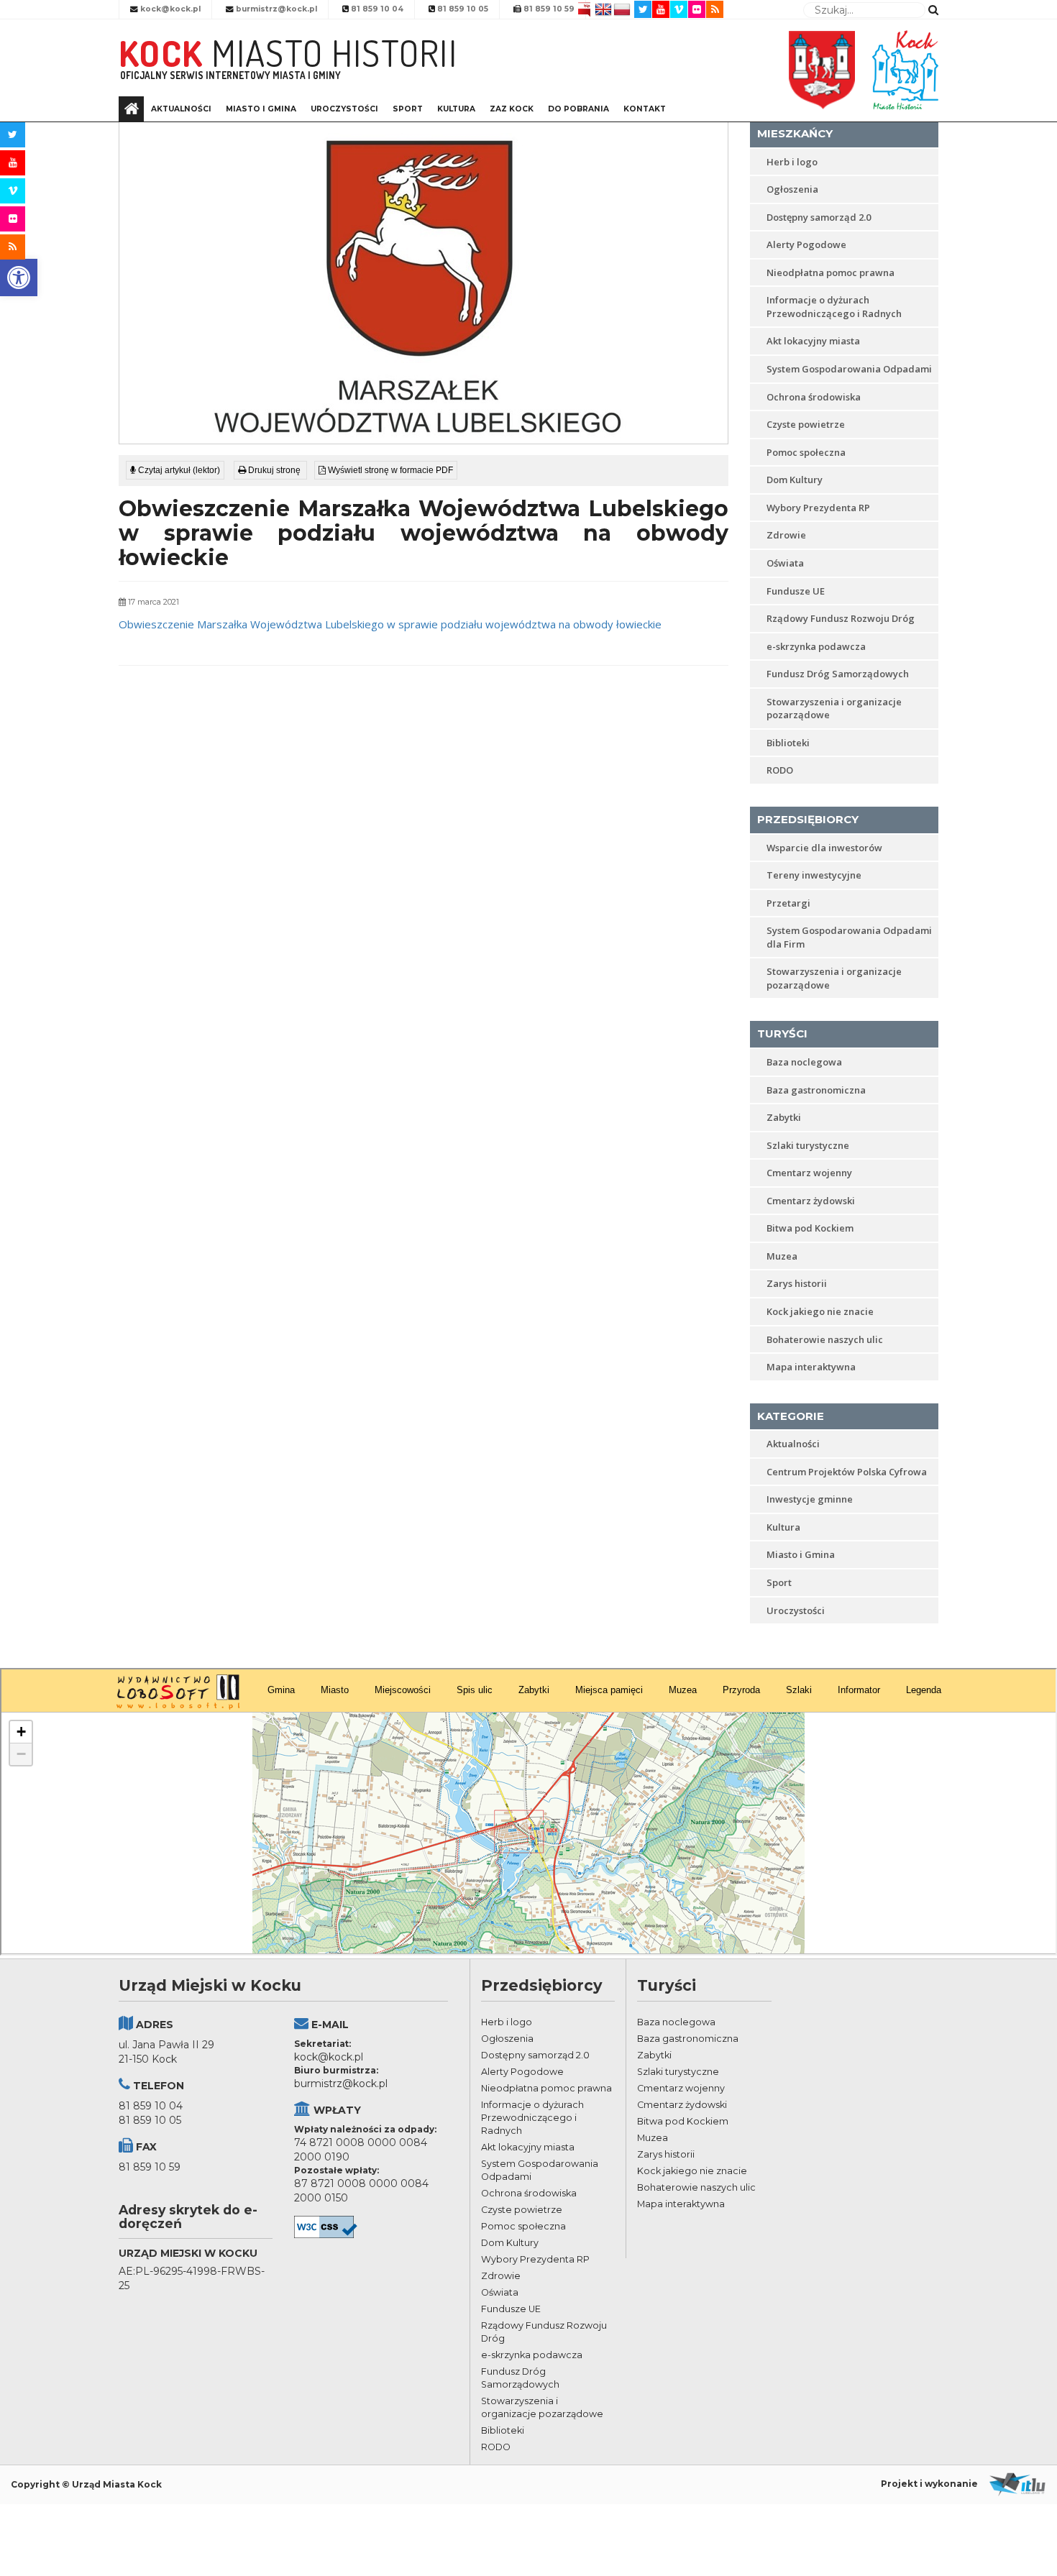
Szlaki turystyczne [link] (808, 1145)
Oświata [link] (785, 563)
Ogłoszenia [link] (792, 189)
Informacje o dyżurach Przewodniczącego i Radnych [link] (834, 307)
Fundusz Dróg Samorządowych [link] (838, 674)
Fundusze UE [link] (796, 591)
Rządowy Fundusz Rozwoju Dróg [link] (841, 618)
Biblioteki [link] (788, 743)
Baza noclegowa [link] (804, 1062)
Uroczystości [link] (344, 109)
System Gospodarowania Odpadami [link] (849, 369)
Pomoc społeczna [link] (806, 452)
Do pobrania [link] (578, 109)
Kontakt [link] (645, 109)
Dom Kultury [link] (795, 480)
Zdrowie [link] (786, 535)
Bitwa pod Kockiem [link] (810, 1228)
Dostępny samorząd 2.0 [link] (819, 217)
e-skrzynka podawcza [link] (816, 646)
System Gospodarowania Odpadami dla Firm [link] (849, 937)
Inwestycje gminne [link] (810, 1499)
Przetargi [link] (788, 903)
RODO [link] (780, 770)
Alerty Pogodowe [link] (806, 244)
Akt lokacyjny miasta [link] (813, 341)
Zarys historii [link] (797, 1283)
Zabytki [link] (784, 1117)
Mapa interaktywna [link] (811, 1367)
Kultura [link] (456, 109)
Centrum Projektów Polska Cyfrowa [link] (847, 1472)
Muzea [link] (782, 1256)
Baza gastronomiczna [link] (816, 1090)
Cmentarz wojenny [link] (809, 1173)
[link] (19, 278)
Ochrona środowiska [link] (814, 397)
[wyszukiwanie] (933, 9)
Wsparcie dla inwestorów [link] (824, 848)
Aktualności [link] (181, 109)
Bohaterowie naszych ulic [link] (825, 1339)
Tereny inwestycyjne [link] (814, 875)
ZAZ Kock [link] (512, 109)
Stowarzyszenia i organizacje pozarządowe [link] (834, 709)
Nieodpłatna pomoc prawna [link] (830, 272)
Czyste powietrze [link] (806, 424)
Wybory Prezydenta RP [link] (818, 508)
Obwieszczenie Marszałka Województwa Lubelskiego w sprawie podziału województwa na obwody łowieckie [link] (390, 624)
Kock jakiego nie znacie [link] (820, 1311)
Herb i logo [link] (792, 162)
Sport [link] (408, 109)
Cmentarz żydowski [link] (811, 1201)
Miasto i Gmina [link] (261, 109)
